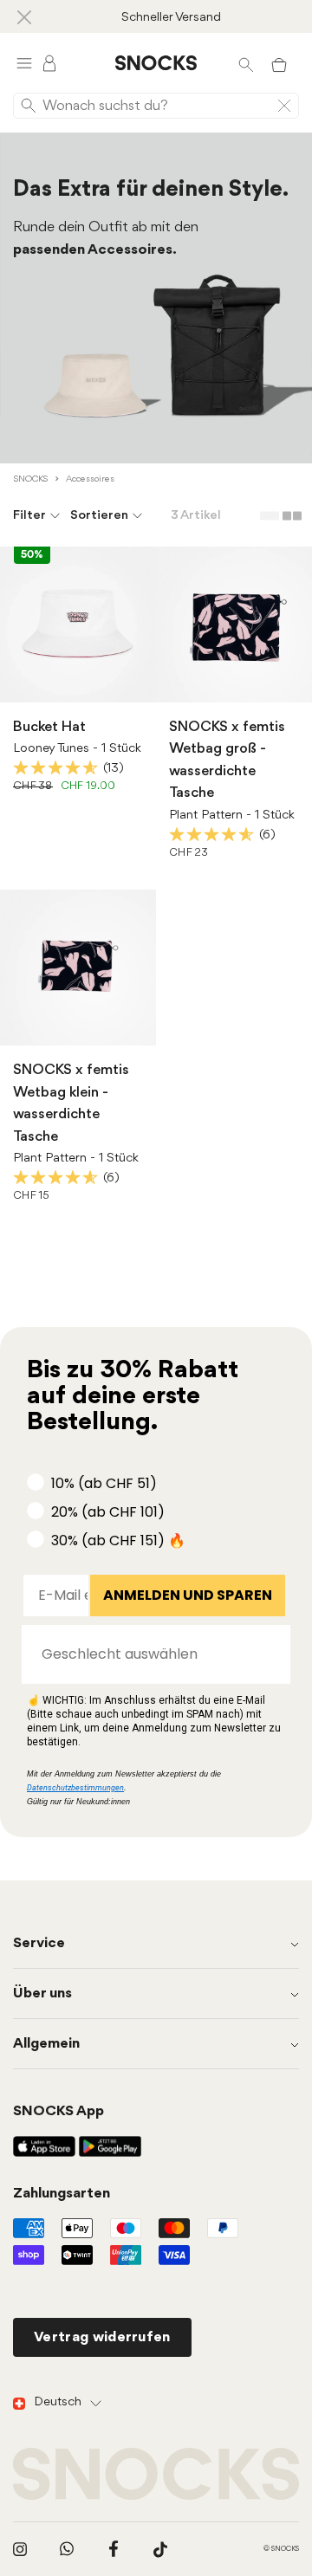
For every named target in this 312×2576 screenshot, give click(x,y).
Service (39, 1943)
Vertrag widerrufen (102, 2337)
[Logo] (156, 63)
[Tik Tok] (160, 2549)
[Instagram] (20, 2549)
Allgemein (46, 2044)
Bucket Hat (49, 727)
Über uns (42, 1993)
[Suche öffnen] (246, 63)
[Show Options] (269, 1654)
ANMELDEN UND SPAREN (188, 1595)
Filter (29, 516)
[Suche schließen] (284, 106)
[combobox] (151, 1654)
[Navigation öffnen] (24, 63)
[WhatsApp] (67, 2549)
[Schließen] (24, 16)
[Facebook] (114, 2549)
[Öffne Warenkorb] (279, 63)
